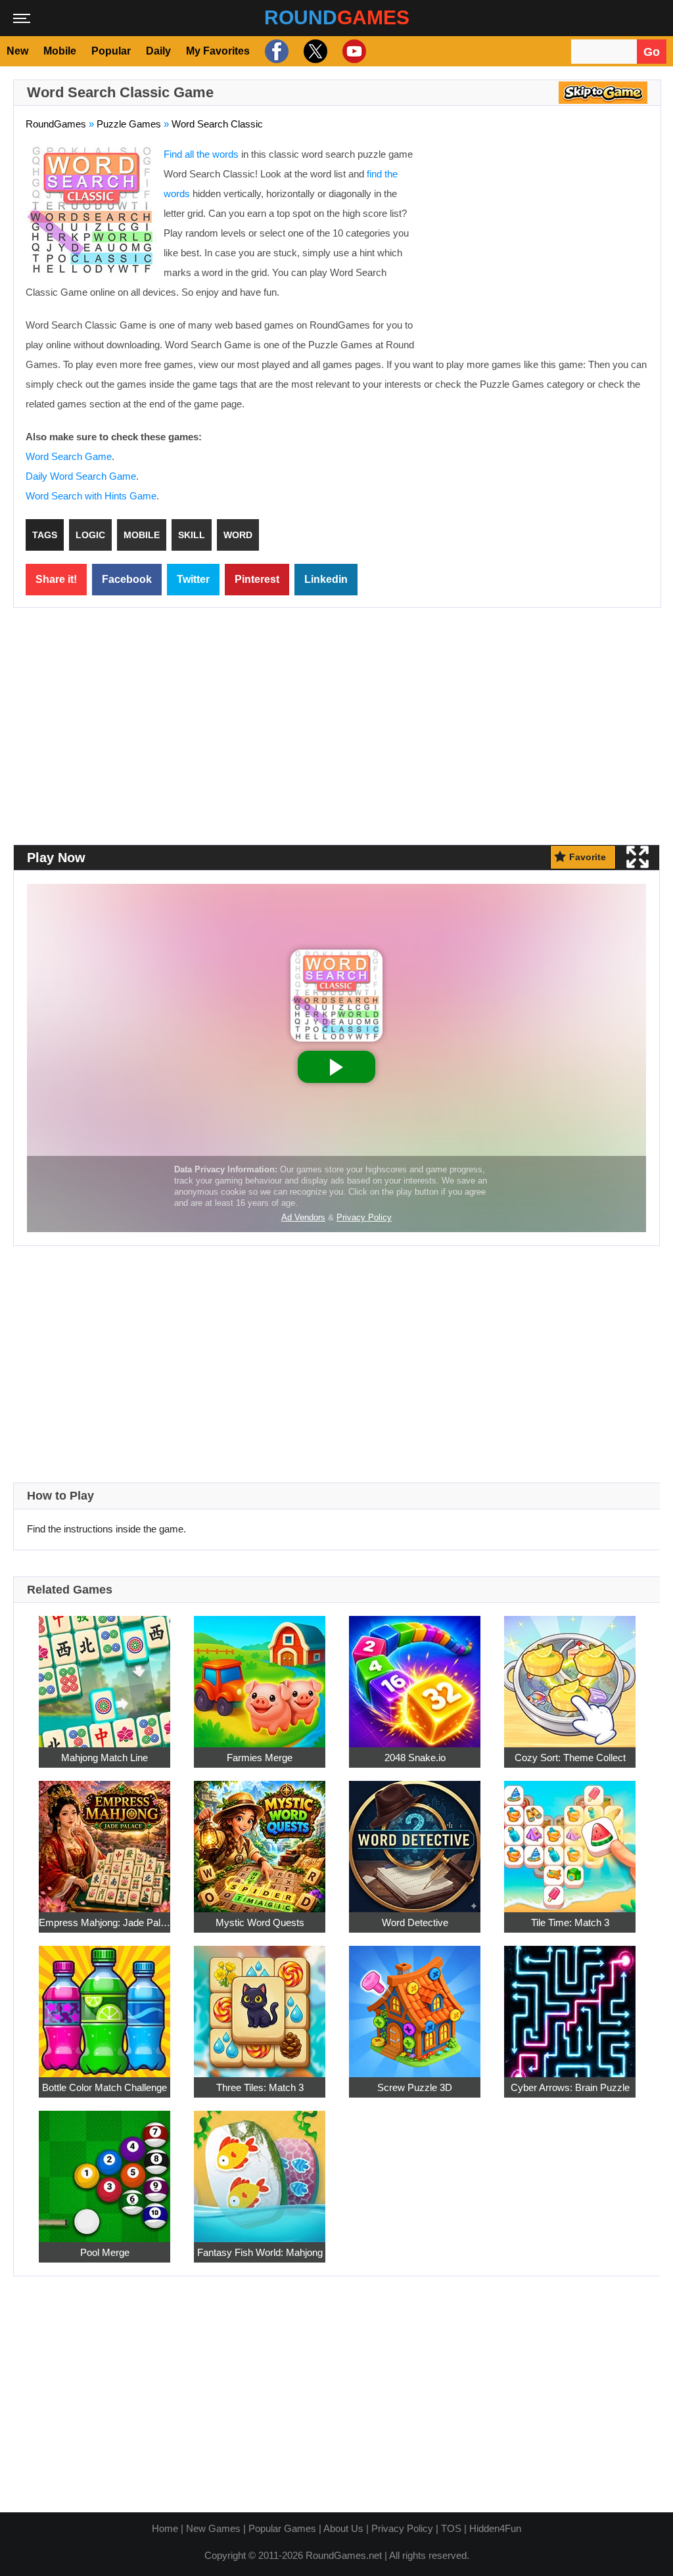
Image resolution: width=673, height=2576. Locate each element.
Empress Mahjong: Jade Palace (104, 1922)
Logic (90, 535)
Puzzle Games (129, 124)
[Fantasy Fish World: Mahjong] (260, 2169)
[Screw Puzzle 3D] (415, 2004)
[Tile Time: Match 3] (570, 1839)
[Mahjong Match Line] (104, 1674)
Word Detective (415, 1922)
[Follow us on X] (314, 51)
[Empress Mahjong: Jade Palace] (104, 1839)
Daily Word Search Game (81, 476)
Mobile (60, 51)
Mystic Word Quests (260, 1922)
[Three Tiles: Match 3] (260, 2004)
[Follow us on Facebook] (275, 51)
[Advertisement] (538, 240)
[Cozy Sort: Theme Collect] (570, 1674)
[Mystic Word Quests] (260, 1839)
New (17, 51)
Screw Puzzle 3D (415, 2087)
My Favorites (218, 51)
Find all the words (201, 154)
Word (238, 535)
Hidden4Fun (495, 2528)
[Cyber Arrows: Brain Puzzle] (570, 2004)
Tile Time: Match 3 (570, 1922)
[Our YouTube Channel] (353, 51)
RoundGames (56, 124)
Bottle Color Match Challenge (104, 2087)
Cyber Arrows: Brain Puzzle (570, 2087)
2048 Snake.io (415, 1757)
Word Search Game (69, 456)
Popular (111, 51)
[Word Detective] (415, 1839)
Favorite (588, 857)
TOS (451, 2528)
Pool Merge (105, 2252)
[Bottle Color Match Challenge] (104, 2004)
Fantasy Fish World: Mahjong (260, 2252)
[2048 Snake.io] (415, 1674)
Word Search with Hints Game (91, 496)
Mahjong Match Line (104, 1757)
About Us (343, 2528)
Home (165, 2528)
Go (652, 52)
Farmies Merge (260, 1757)
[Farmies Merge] (260, 1674)
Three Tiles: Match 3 (260, 2087)
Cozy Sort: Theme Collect (570, 1757)
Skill (192, 535)
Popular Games (282, 2528)
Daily (158, 51)
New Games (213, 2528)
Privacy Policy (402, 2528)
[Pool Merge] (104, 2169)
